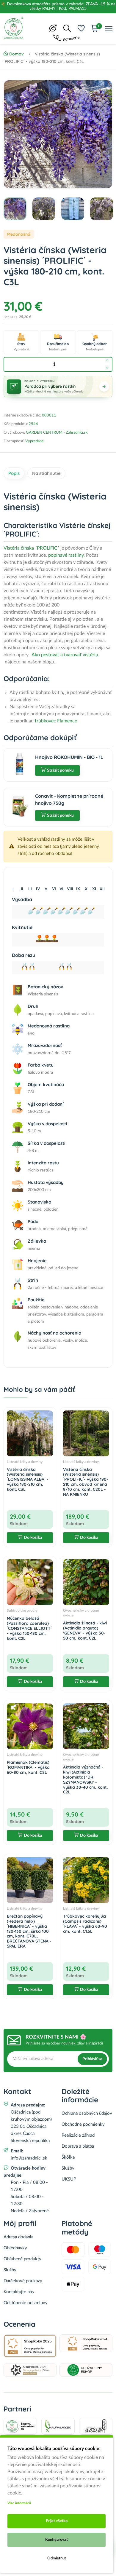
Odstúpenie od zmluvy (26, 2303)
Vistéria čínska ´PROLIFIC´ (31, 548)
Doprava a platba (78, 2146)
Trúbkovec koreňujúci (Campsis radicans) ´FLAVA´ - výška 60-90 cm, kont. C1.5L (85, 1924)
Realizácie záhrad (78, 2135)
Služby (68, 2168)
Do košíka (33, 1538)
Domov (17, 54)
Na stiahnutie (46, 473)
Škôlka (68, 2157)
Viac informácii (19, 2503)
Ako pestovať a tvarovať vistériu (65, 655)
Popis (14, 473)
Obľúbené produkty (22, 2259)
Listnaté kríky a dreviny (25, 1462)
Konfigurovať (57, 2540)
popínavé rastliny (66, 555)
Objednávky (15, 2248)
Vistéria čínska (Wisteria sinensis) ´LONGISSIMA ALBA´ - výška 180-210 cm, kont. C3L (28, 1479)
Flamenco (67, 721)
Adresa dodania (18, 2237)
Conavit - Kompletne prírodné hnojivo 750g (69, 799)
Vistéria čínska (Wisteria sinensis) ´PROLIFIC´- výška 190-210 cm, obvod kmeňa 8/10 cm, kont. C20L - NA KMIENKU (86, 1482)
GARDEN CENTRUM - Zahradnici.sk (57, 433)
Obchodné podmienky (83, 2124)
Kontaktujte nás (19, 2292)
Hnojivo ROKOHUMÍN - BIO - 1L (69, 757)
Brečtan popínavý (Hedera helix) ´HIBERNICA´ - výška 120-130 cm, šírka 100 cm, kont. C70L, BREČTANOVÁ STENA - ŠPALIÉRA (29, 1931)
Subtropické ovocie (22, 1611)
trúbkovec (45, 721)
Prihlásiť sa (92, 2059)
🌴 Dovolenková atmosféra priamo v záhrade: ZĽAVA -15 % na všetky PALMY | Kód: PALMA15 (58, 6)
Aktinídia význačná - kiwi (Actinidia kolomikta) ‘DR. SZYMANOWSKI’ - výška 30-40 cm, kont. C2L (85, 1779)
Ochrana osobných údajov (87, 2113)
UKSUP (69, 2179)
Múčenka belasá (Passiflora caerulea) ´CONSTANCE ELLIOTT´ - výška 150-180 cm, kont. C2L (29, 1628)
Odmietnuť (57, 2558)
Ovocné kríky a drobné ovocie (81, 1613)
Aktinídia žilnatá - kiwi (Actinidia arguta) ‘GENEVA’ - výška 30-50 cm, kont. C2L (85, 1630)
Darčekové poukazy (23, 2281)
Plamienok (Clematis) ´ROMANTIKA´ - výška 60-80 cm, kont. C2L (28, 1767)
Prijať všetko (57, 2521)
